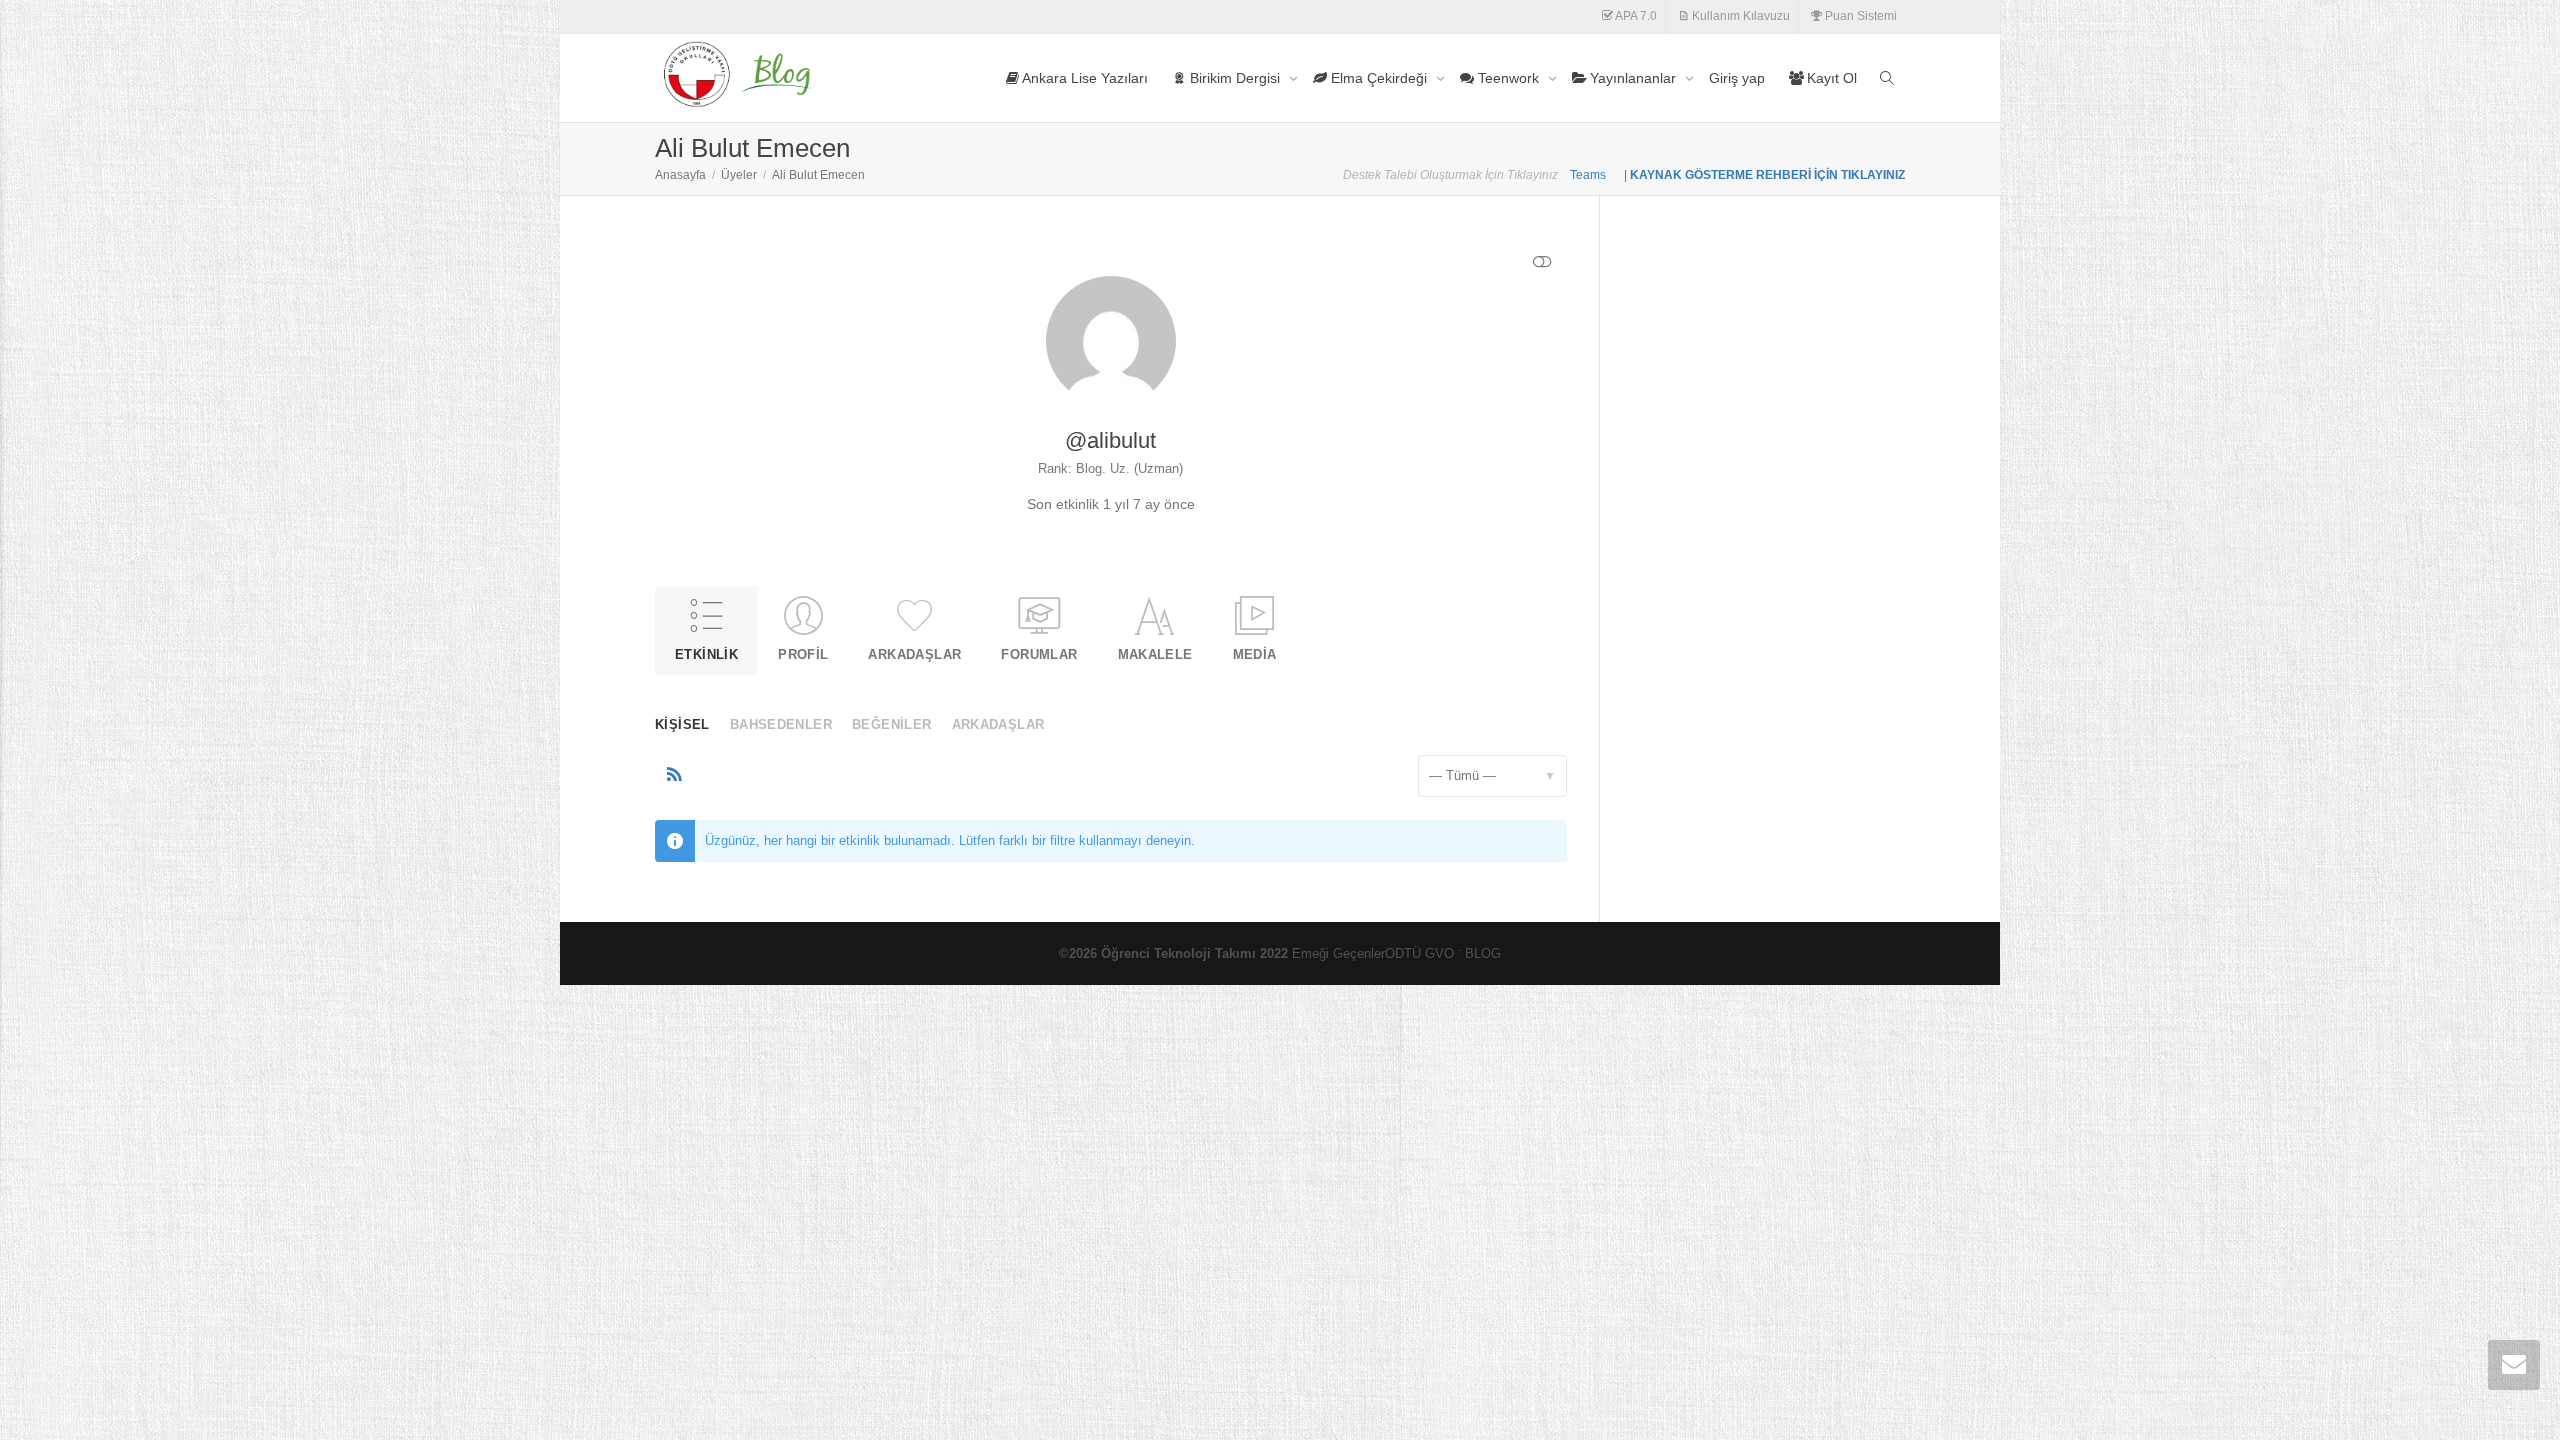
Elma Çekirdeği (1379, 78)
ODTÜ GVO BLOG (1443, 953)
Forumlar (1039, 654)
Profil (803, 654)
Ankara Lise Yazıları (1083, 78)
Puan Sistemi (1859, 16)
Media (1255, 654)
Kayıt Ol (1830, 78)
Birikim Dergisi (1235, 78)
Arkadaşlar (914, 654)
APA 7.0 (1635, 16)
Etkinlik (706, 654)
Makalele (1155, 654)
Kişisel (682, 724)
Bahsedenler (781, 724)
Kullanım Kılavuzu (1739, 16)
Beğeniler (892, 724)
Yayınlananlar (1633, 78)
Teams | (1600, 175)
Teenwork (1508, 78)
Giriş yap (1737, 78)
